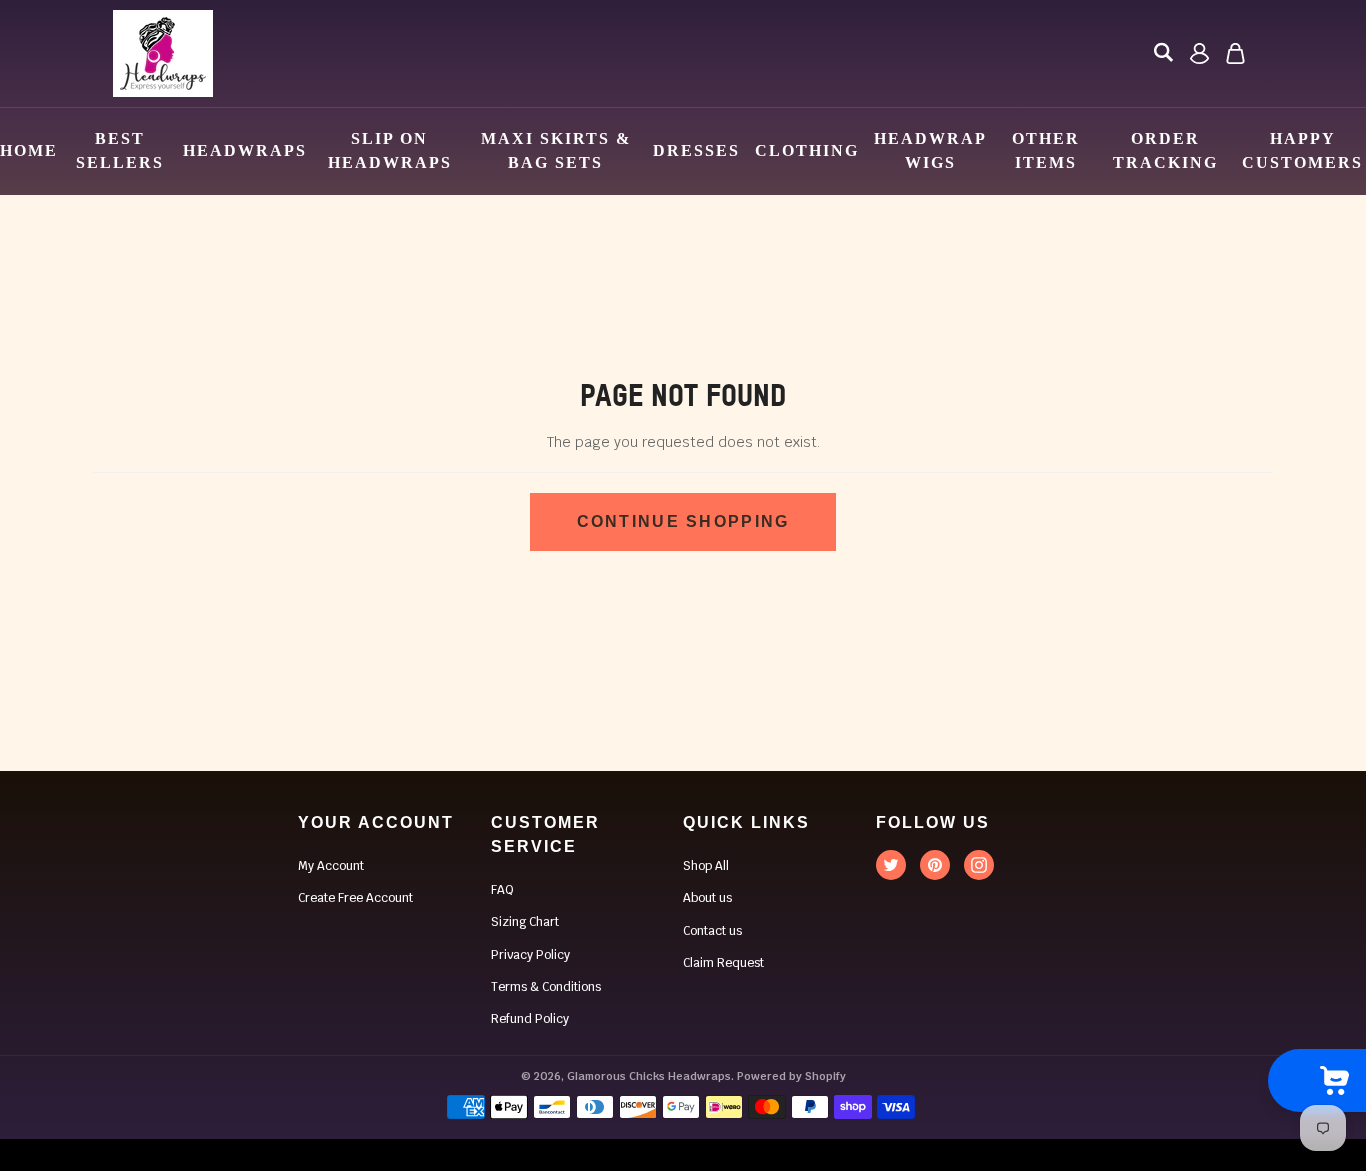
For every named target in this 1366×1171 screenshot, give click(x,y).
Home (29, 150)
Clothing (807, 150)
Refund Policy (530, 1019)
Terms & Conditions (546, 987)
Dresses (696, 150)
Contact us (712, 931)
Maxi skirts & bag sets (556, 150)
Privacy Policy (530, 955)
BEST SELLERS (120, 150)
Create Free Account (355, 898)
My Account (331, 866)
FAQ (502, 890)
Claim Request (723, 963)
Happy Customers (1302, 150)
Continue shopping (683, 521)
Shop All (706, 866)
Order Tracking (1165, 150)
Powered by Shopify (791, 1076)
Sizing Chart (525, 922)
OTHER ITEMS (1046, 150)
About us (707, 898)
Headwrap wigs (930, 150)
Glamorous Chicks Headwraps (649, 1076)
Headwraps (245, 150)
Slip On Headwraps (390, 150)
